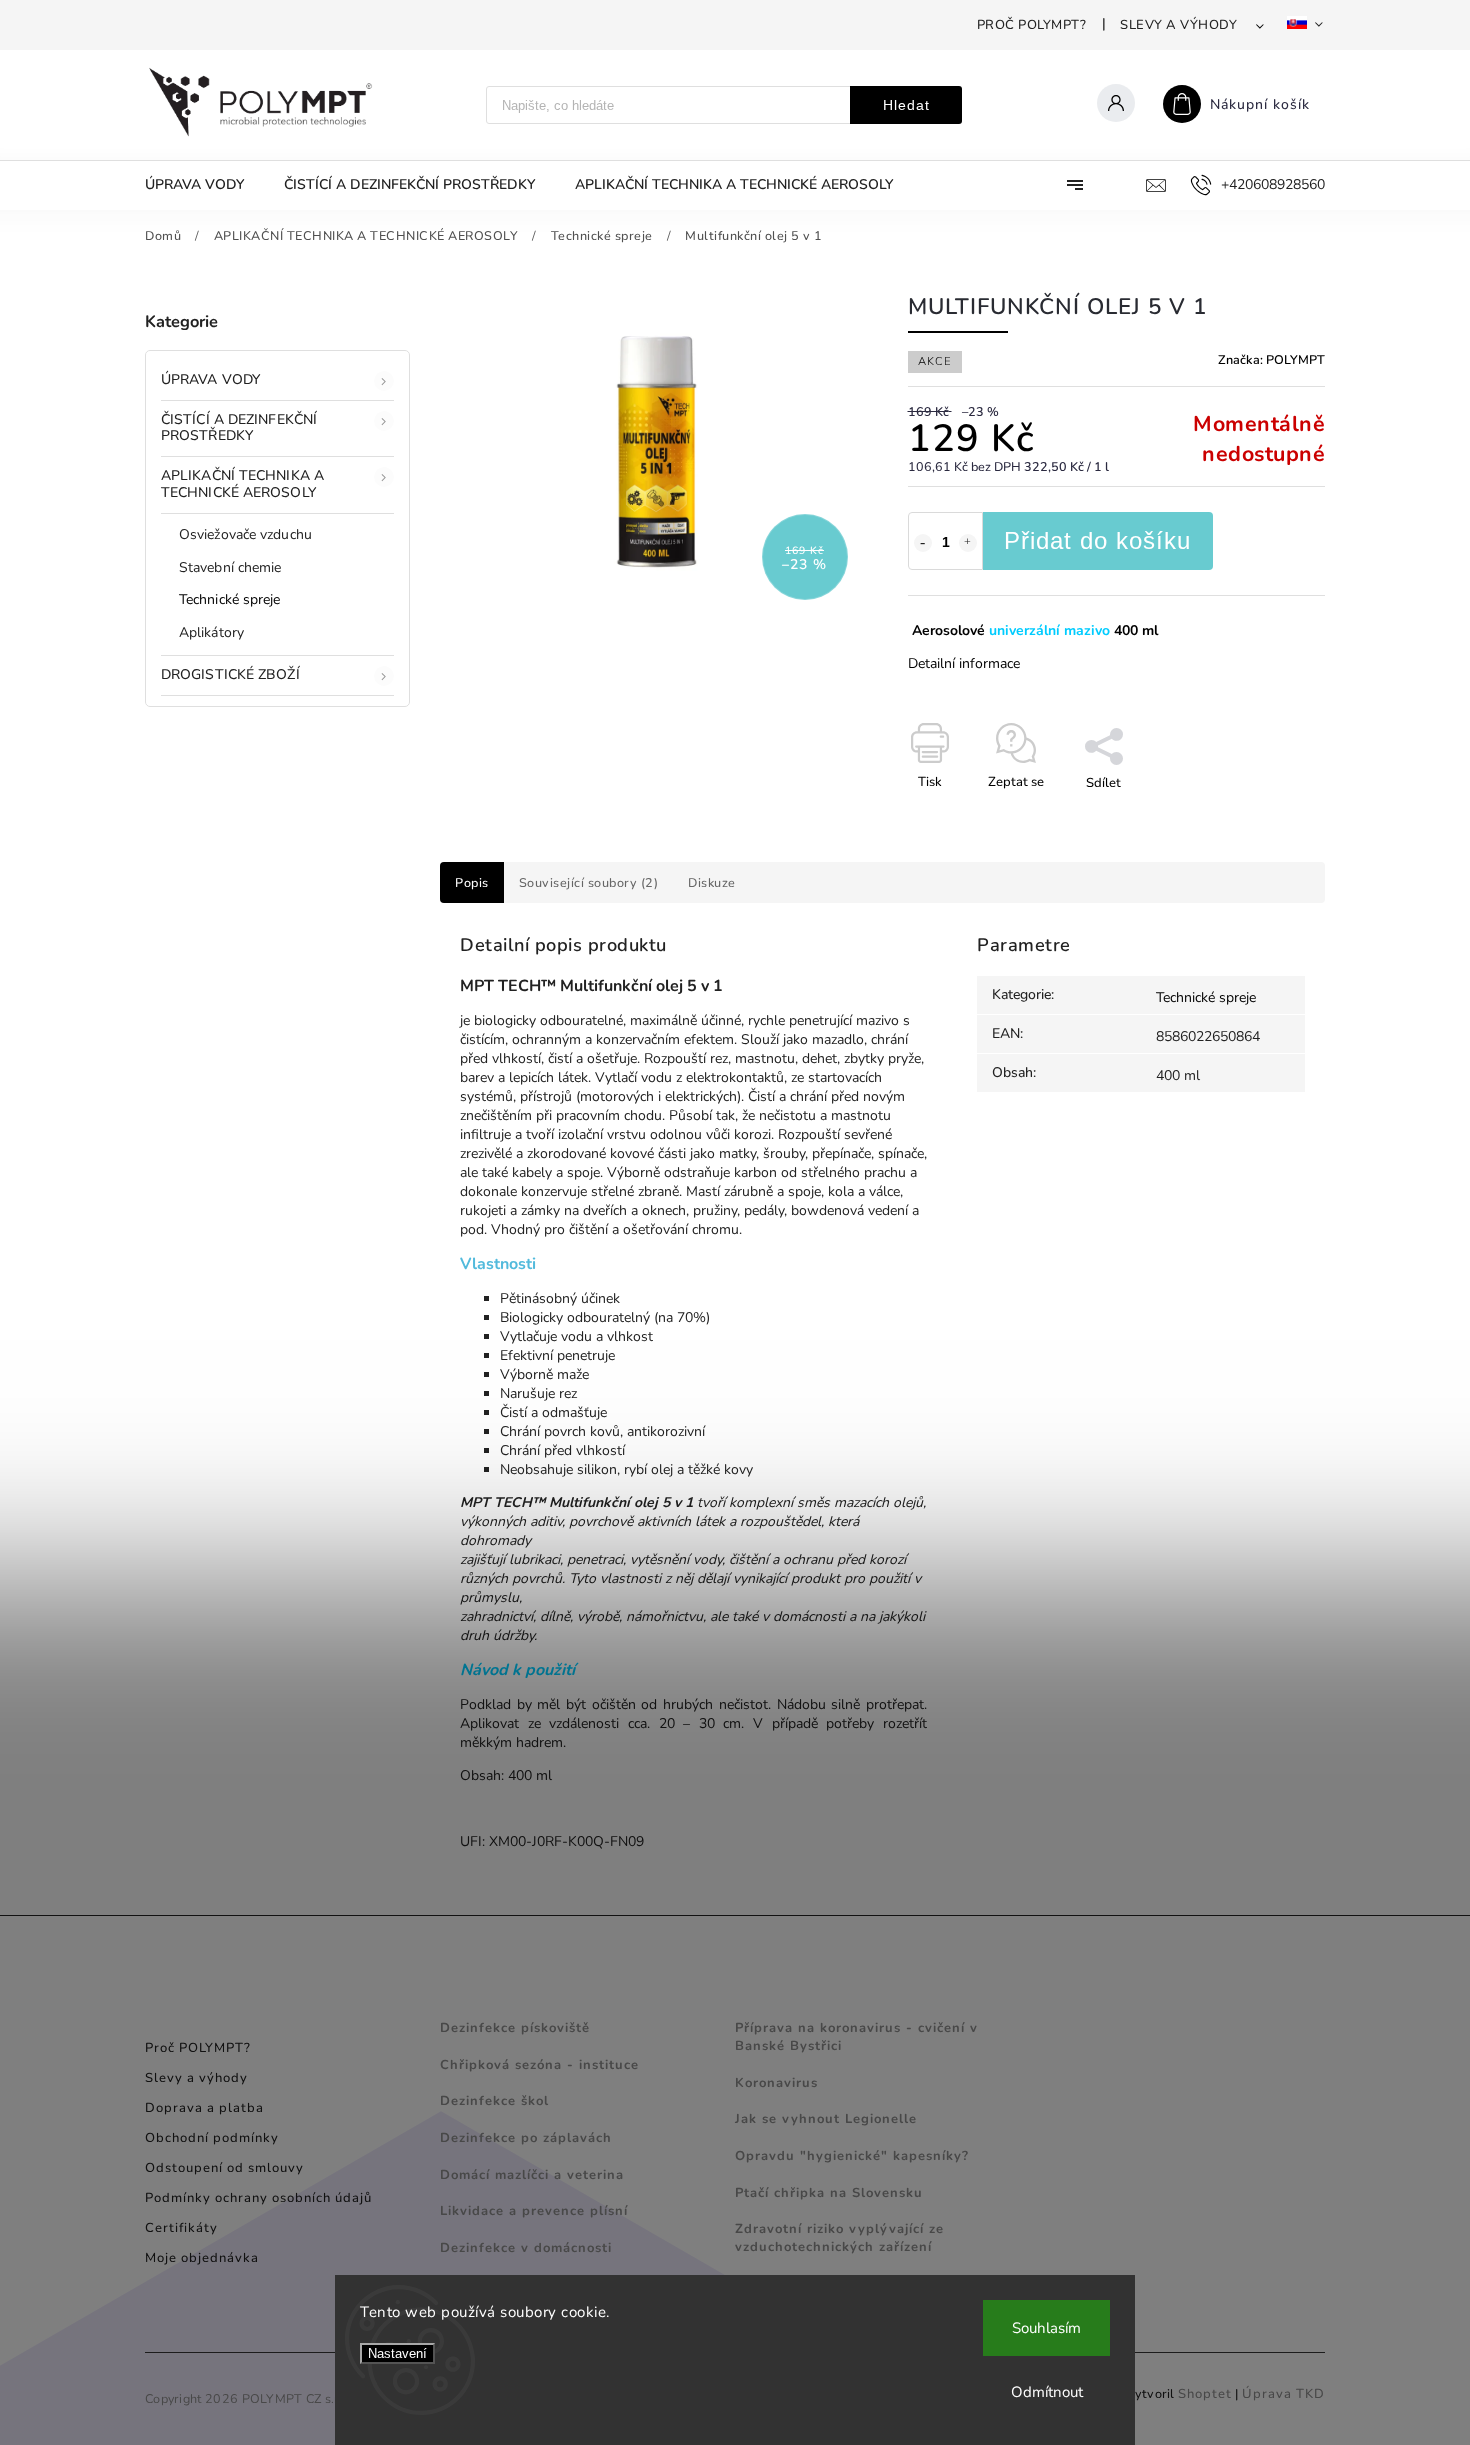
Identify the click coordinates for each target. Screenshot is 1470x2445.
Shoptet (1205, 2394)
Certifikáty (181, 2228)
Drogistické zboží (230, 674)
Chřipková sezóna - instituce (539, 2065)
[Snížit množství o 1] (923, 543)
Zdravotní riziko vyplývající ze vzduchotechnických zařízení (839, 2238)
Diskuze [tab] (712, 882)
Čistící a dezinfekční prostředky (239, 428)
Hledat (906, 105)
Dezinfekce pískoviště (515, 2028)
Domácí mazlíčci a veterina (532, 2175)
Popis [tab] (472, 882)
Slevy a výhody (1178, 25)
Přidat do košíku (1097, 540)
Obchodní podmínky (212, 2138)
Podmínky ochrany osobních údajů (258, 2198)
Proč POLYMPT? (1032, 25)
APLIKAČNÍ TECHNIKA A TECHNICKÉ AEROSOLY (242, 484)
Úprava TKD (1283, 2394)
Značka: (1271, 359)
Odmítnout (1047, 2392)
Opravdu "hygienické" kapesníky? (852, 2156)
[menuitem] (204, 185)
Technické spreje (230, 599)
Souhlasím (1046, 2328)
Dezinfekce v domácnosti (526, 2248)
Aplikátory (211, 632)
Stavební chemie (230, 567)
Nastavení (397, 2353)
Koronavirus (776, 2083)
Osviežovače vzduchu (245, 534)
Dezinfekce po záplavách (526, 2138)
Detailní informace (964, 663)
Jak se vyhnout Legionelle (826, 2119)
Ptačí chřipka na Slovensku (829, 2193)
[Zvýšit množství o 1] (968, 543)
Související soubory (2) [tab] (589, 882)
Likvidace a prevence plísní (534, 2211)
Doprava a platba (204, 2108)
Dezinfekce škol (494, 2101)
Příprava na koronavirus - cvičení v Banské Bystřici (856, 2037)
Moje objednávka (202, 2258)
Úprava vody (210, 379)
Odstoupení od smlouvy (224, 2168)
